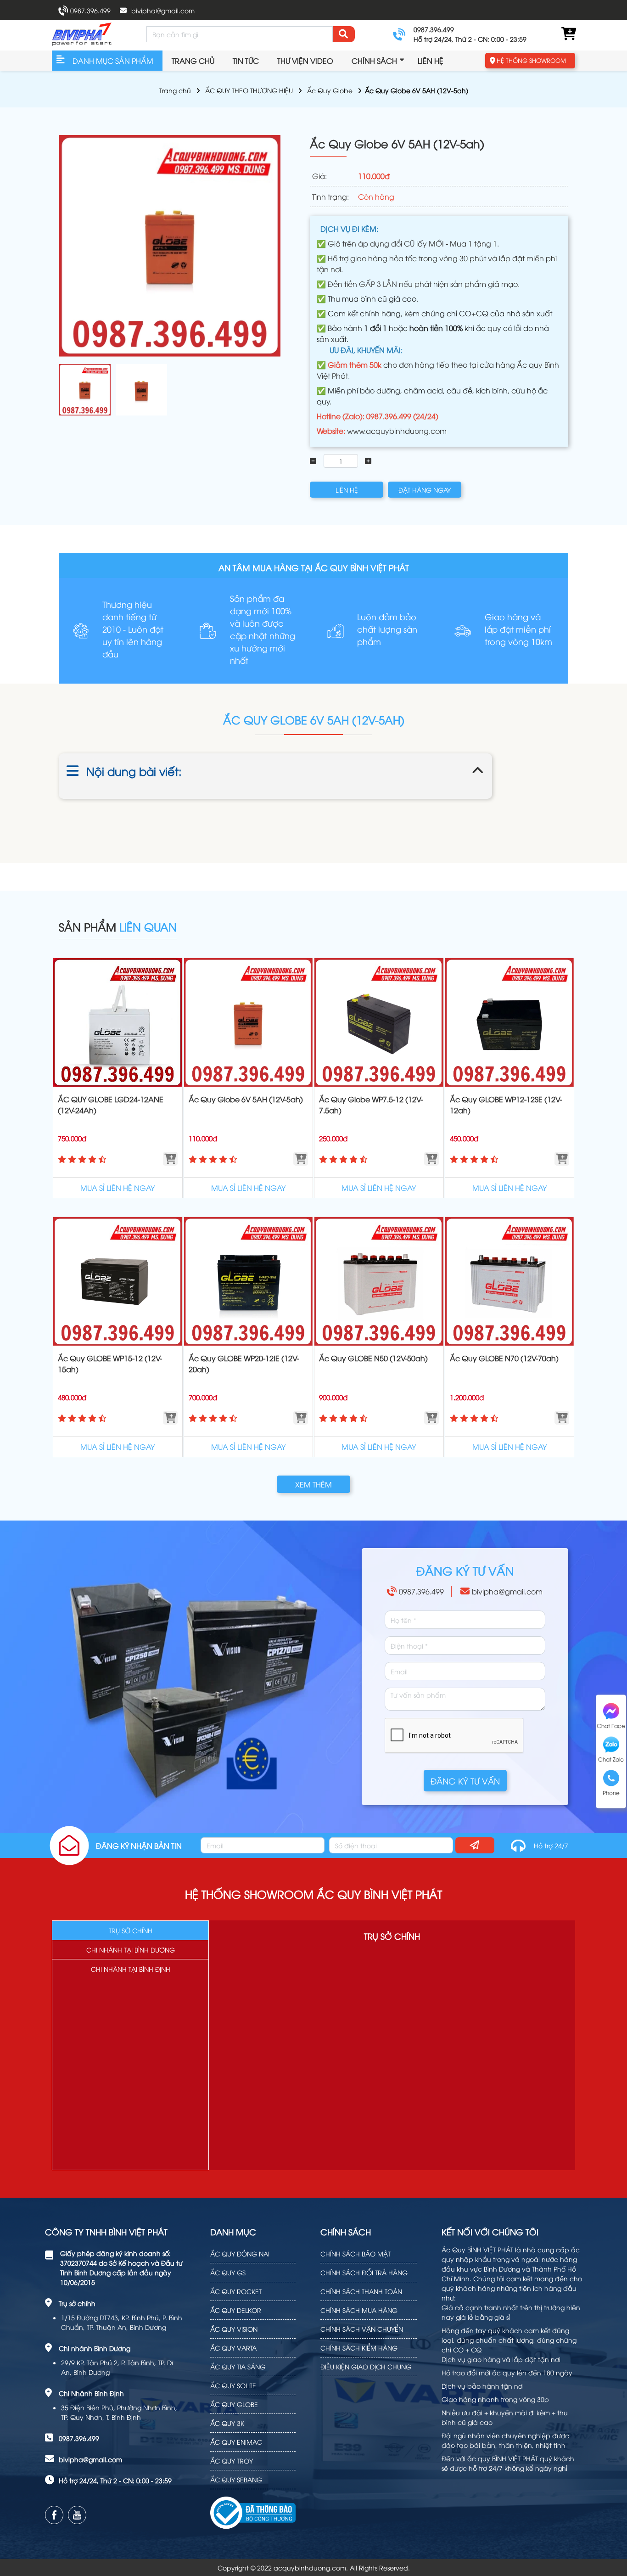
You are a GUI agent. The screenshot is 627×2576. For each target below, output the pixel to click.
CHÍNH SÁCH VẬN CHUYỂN (362, 2329)
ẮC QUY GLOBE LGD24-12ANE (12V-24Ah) (111, 1105)
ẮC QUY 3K (227, 2423)
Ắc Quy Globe (330, 90)
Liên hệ (431, 61)
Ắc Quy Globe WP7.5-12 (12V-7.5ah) (371, 1105)
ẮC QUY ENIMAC (236, 2442)
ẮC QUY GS (228, 2272)
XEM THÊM (313, 1484)
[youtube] (77, 2515)
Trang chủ (193, 61)
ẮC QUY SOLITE (233, 2385)
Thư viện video (305, 61)
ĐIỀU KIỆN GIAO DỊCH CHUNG (366, 2366)
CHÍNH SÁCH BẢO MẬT (355, 2253)
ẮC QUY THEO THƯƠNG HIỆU (249, 90)
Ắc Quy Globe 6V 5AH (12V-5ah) (246, 1099)
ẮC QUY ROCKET (236, 2291)
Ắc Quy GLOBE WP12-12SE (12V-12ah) (506, 1105)
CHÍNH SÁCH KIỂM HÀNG (359, 2348)
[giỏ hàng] (568, 34)
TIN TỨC (246, 61)
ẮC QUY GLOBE (234, 2404)
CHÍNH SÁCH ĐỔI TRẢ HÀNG (364, 2272)
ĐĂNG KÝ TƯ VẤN (465, 1781)
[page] (54, 2515)
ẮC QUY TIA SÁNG (238, 2366)
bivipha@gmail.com (163, 10)
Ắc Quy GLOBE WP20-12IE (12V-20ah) (244, 1364)
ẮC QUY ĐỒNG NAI (240, 2253)
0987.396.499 (90, 10)
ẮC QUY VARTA (233, 2348)
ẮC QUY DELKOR (236, 2310)
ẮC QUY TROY (232, 2461)
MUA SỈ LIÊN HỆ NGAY (118, 1188)
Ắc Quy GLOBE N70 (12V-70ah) (504, 1358)
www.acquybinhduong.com (397, 431)
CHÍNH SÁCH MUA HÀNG (359, 2310)
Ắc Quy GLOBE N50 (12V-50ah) (373, 1358)
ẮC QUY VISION (234, 2329)
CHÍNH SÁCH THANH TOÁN (361, 2291)
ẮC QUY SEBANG (236, 2479)
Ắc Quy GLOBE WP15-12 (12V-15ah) (110, 1364)
